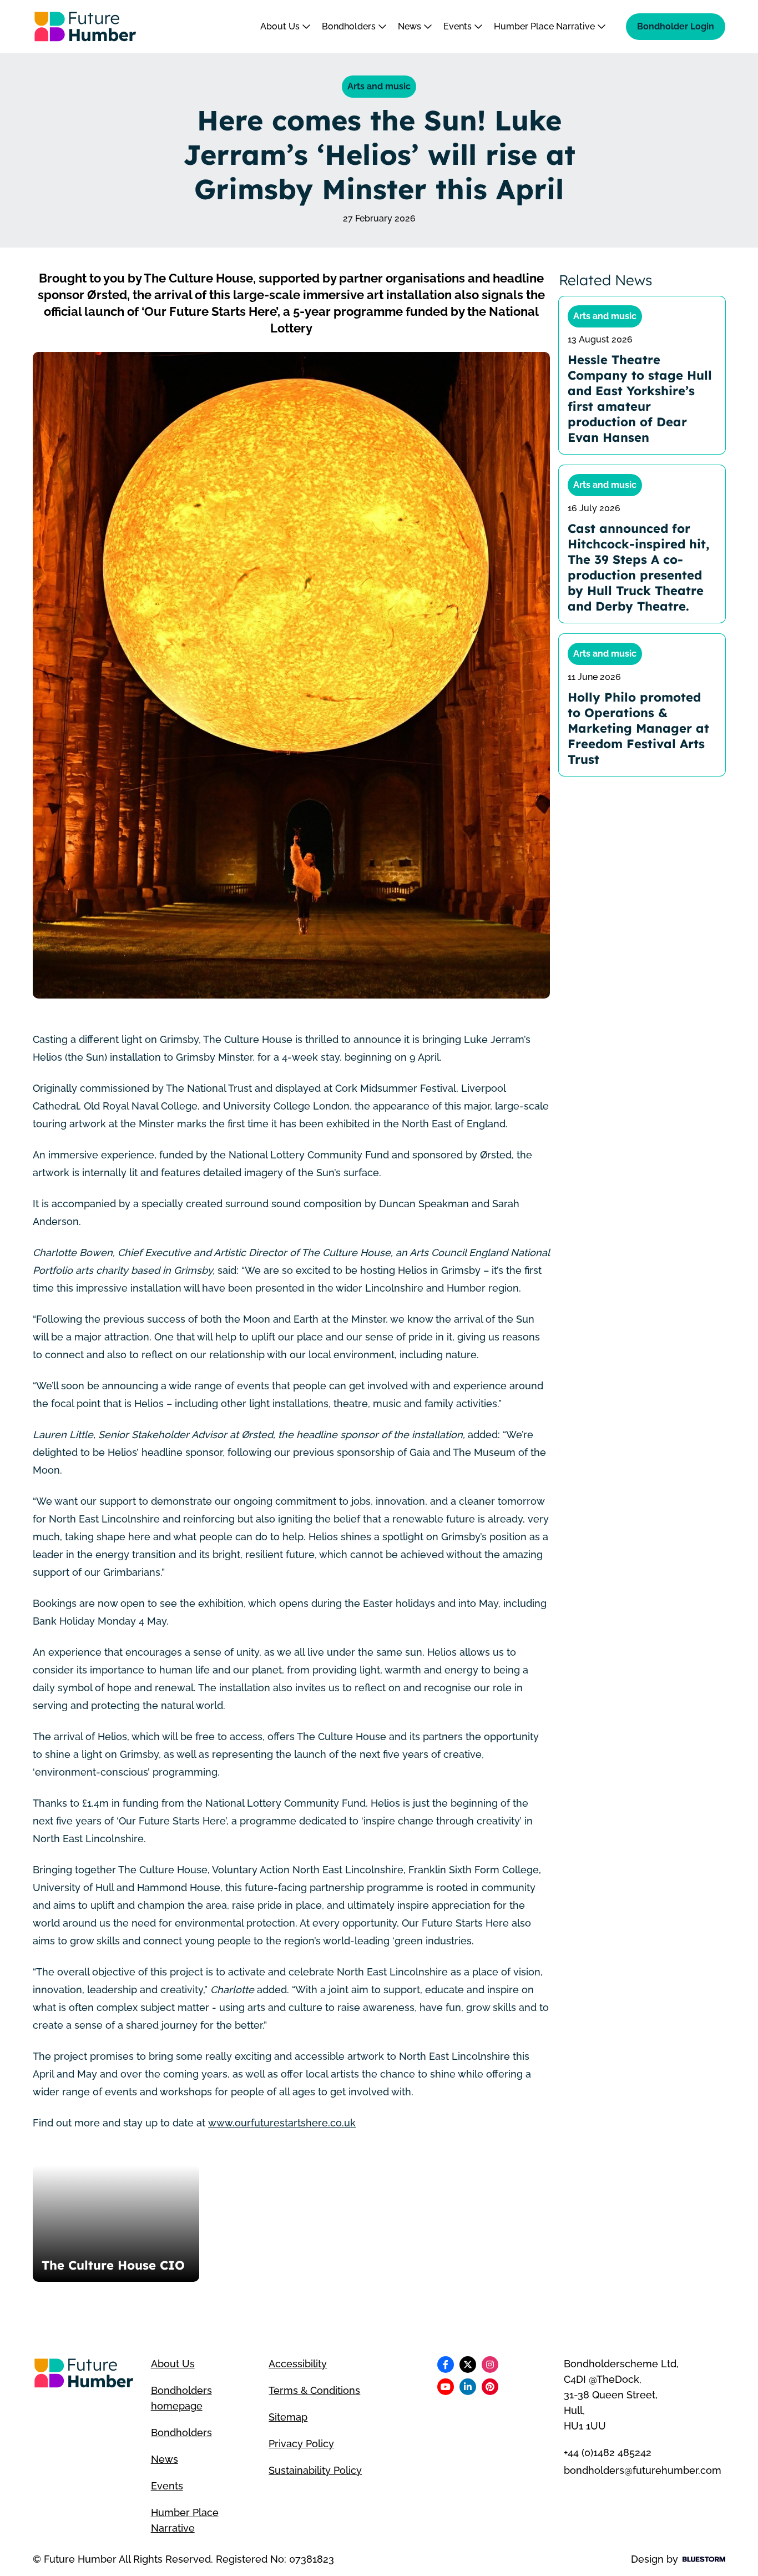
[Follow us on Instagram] (490, 2365)
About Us (281, 26)
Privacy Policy (301, 2444)
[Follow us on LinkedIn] (468, 2387)
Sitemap (288, 2417)
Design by (655, 2559)
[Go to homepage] (85, 27)
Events (459, 26)
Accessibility (298, 2364)
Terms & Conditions (314, 2390)
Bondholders (350, 26)
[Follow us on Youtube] (446, 2387)
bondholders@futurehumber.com (643, 2470)
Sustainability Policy (315, 2470)
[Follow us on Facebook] (446, 2365)
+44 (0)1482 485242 (608, 2453)
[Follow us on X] (468, 2365)
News (411, 26)
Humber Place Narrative (545, 26)
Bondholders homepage (181, 2398)
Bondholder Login (676, 26)
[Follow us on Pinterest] (490, 2387)
